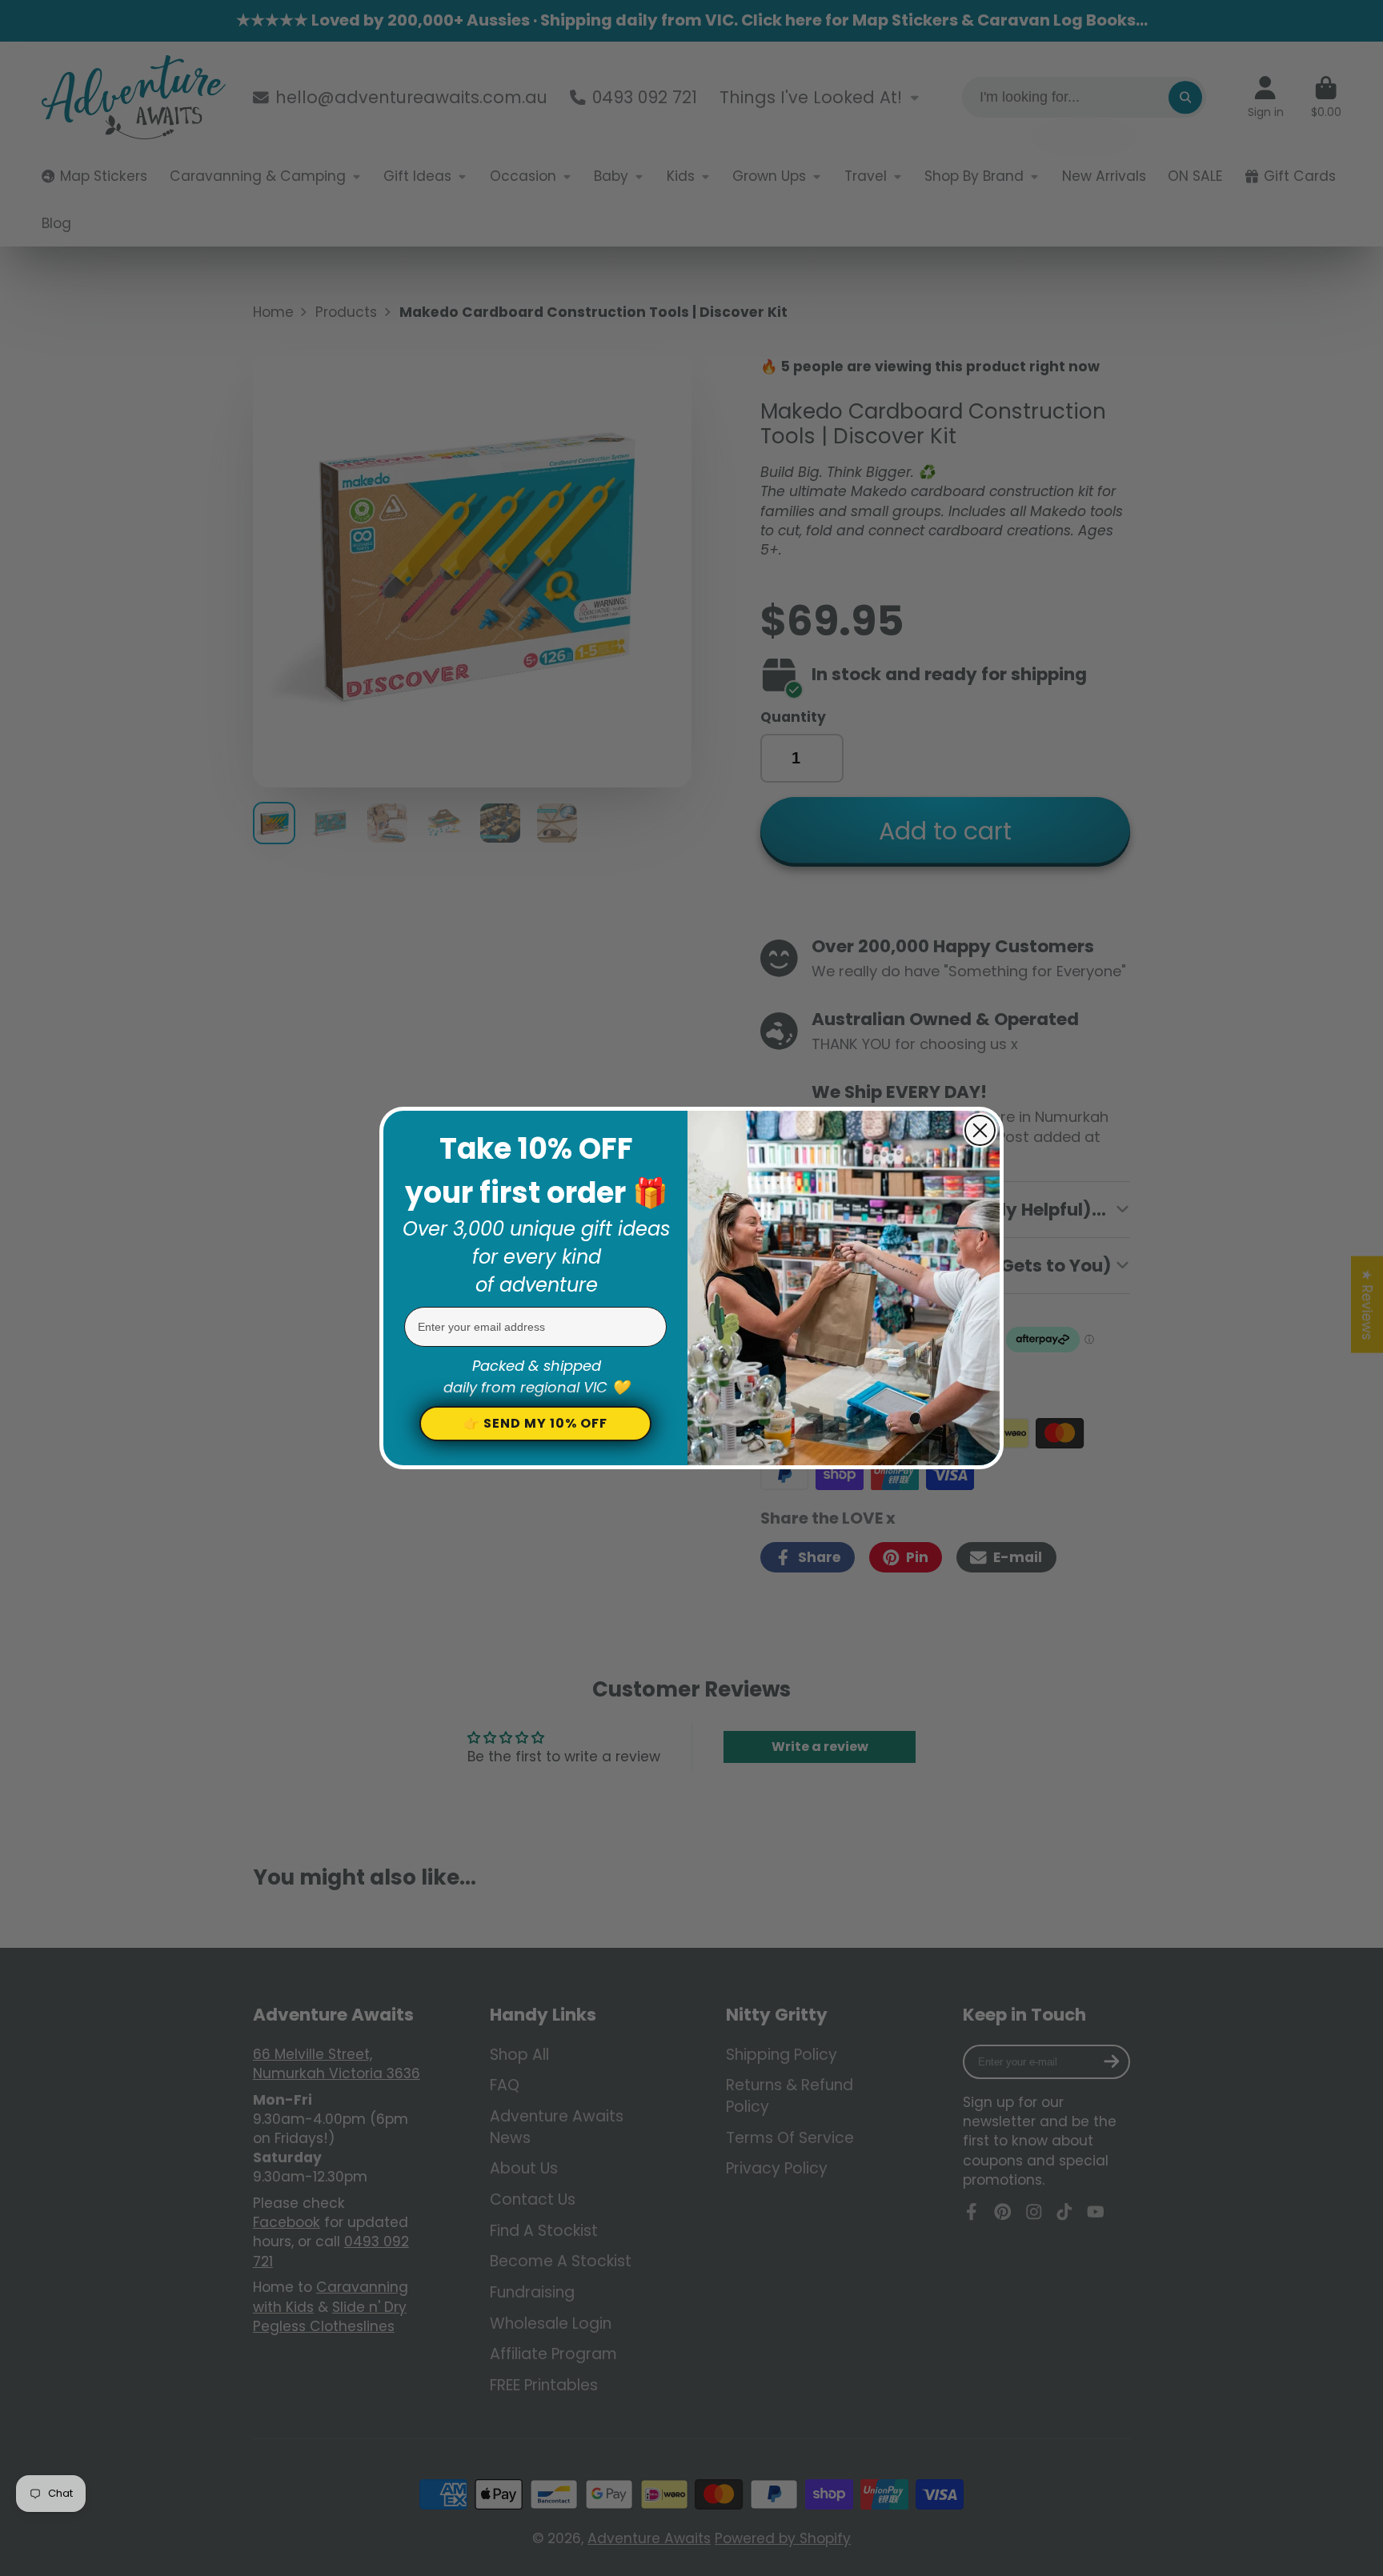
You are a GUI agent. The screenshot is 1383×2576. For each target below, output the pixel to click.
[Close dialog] (980, 1130)
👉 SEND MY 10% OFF (535, 1423)
